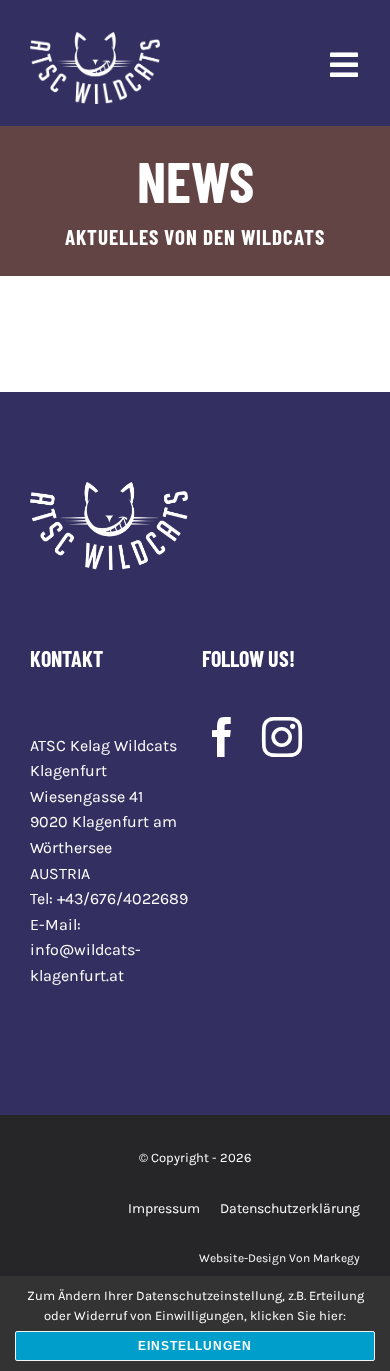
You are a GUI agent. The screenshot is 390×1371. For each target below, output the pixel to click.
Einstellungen (195, 1346)
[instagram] (282, 737)
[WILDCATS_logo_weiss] (95, 39)
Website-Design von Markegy (279, 1258)
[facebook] (222, 737)
